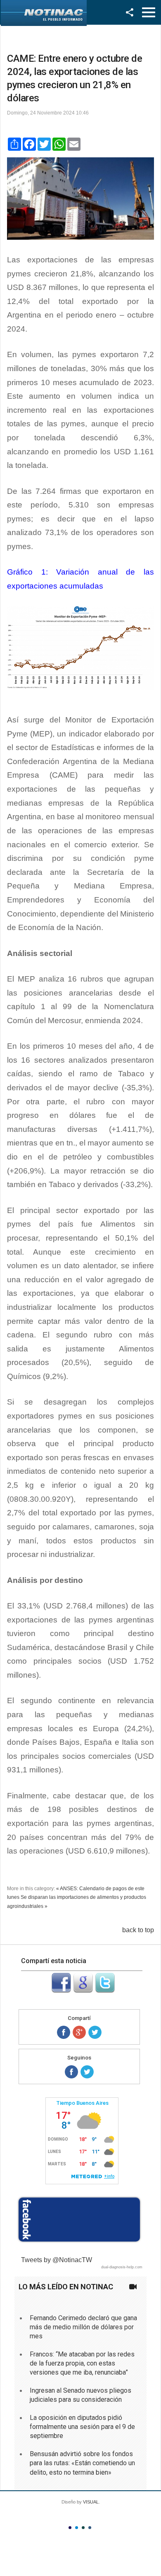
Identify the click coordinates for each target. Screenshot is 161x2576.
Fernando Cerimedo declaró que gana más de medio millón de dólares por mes (83, 2327)
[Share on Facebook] (64, 2032)
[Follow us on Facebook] (71, 2072)
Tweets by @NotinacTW (57, 2260)
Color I (70, 2528)
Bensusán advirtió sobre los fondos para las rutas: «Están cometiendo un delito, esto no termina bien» (82, 2463)
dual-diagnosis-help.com (122, 2267)
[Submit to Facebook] (61, 1990)
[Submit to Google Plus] (83, 1990)
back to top (138, 1930)
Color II (77, 2528)
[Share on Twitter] (95, 2032)
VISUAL (91, 2502)
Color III (83, 2528)
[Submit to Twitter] (105, 1990)
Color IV (90, 2528)
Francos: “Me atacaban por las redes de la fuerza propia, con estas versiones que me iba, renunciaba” (82, 2363)
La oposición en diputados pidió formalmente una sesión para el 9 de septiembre (82, 2427)
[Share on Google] (79, 2032)
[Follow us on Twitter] (87, 2072)
